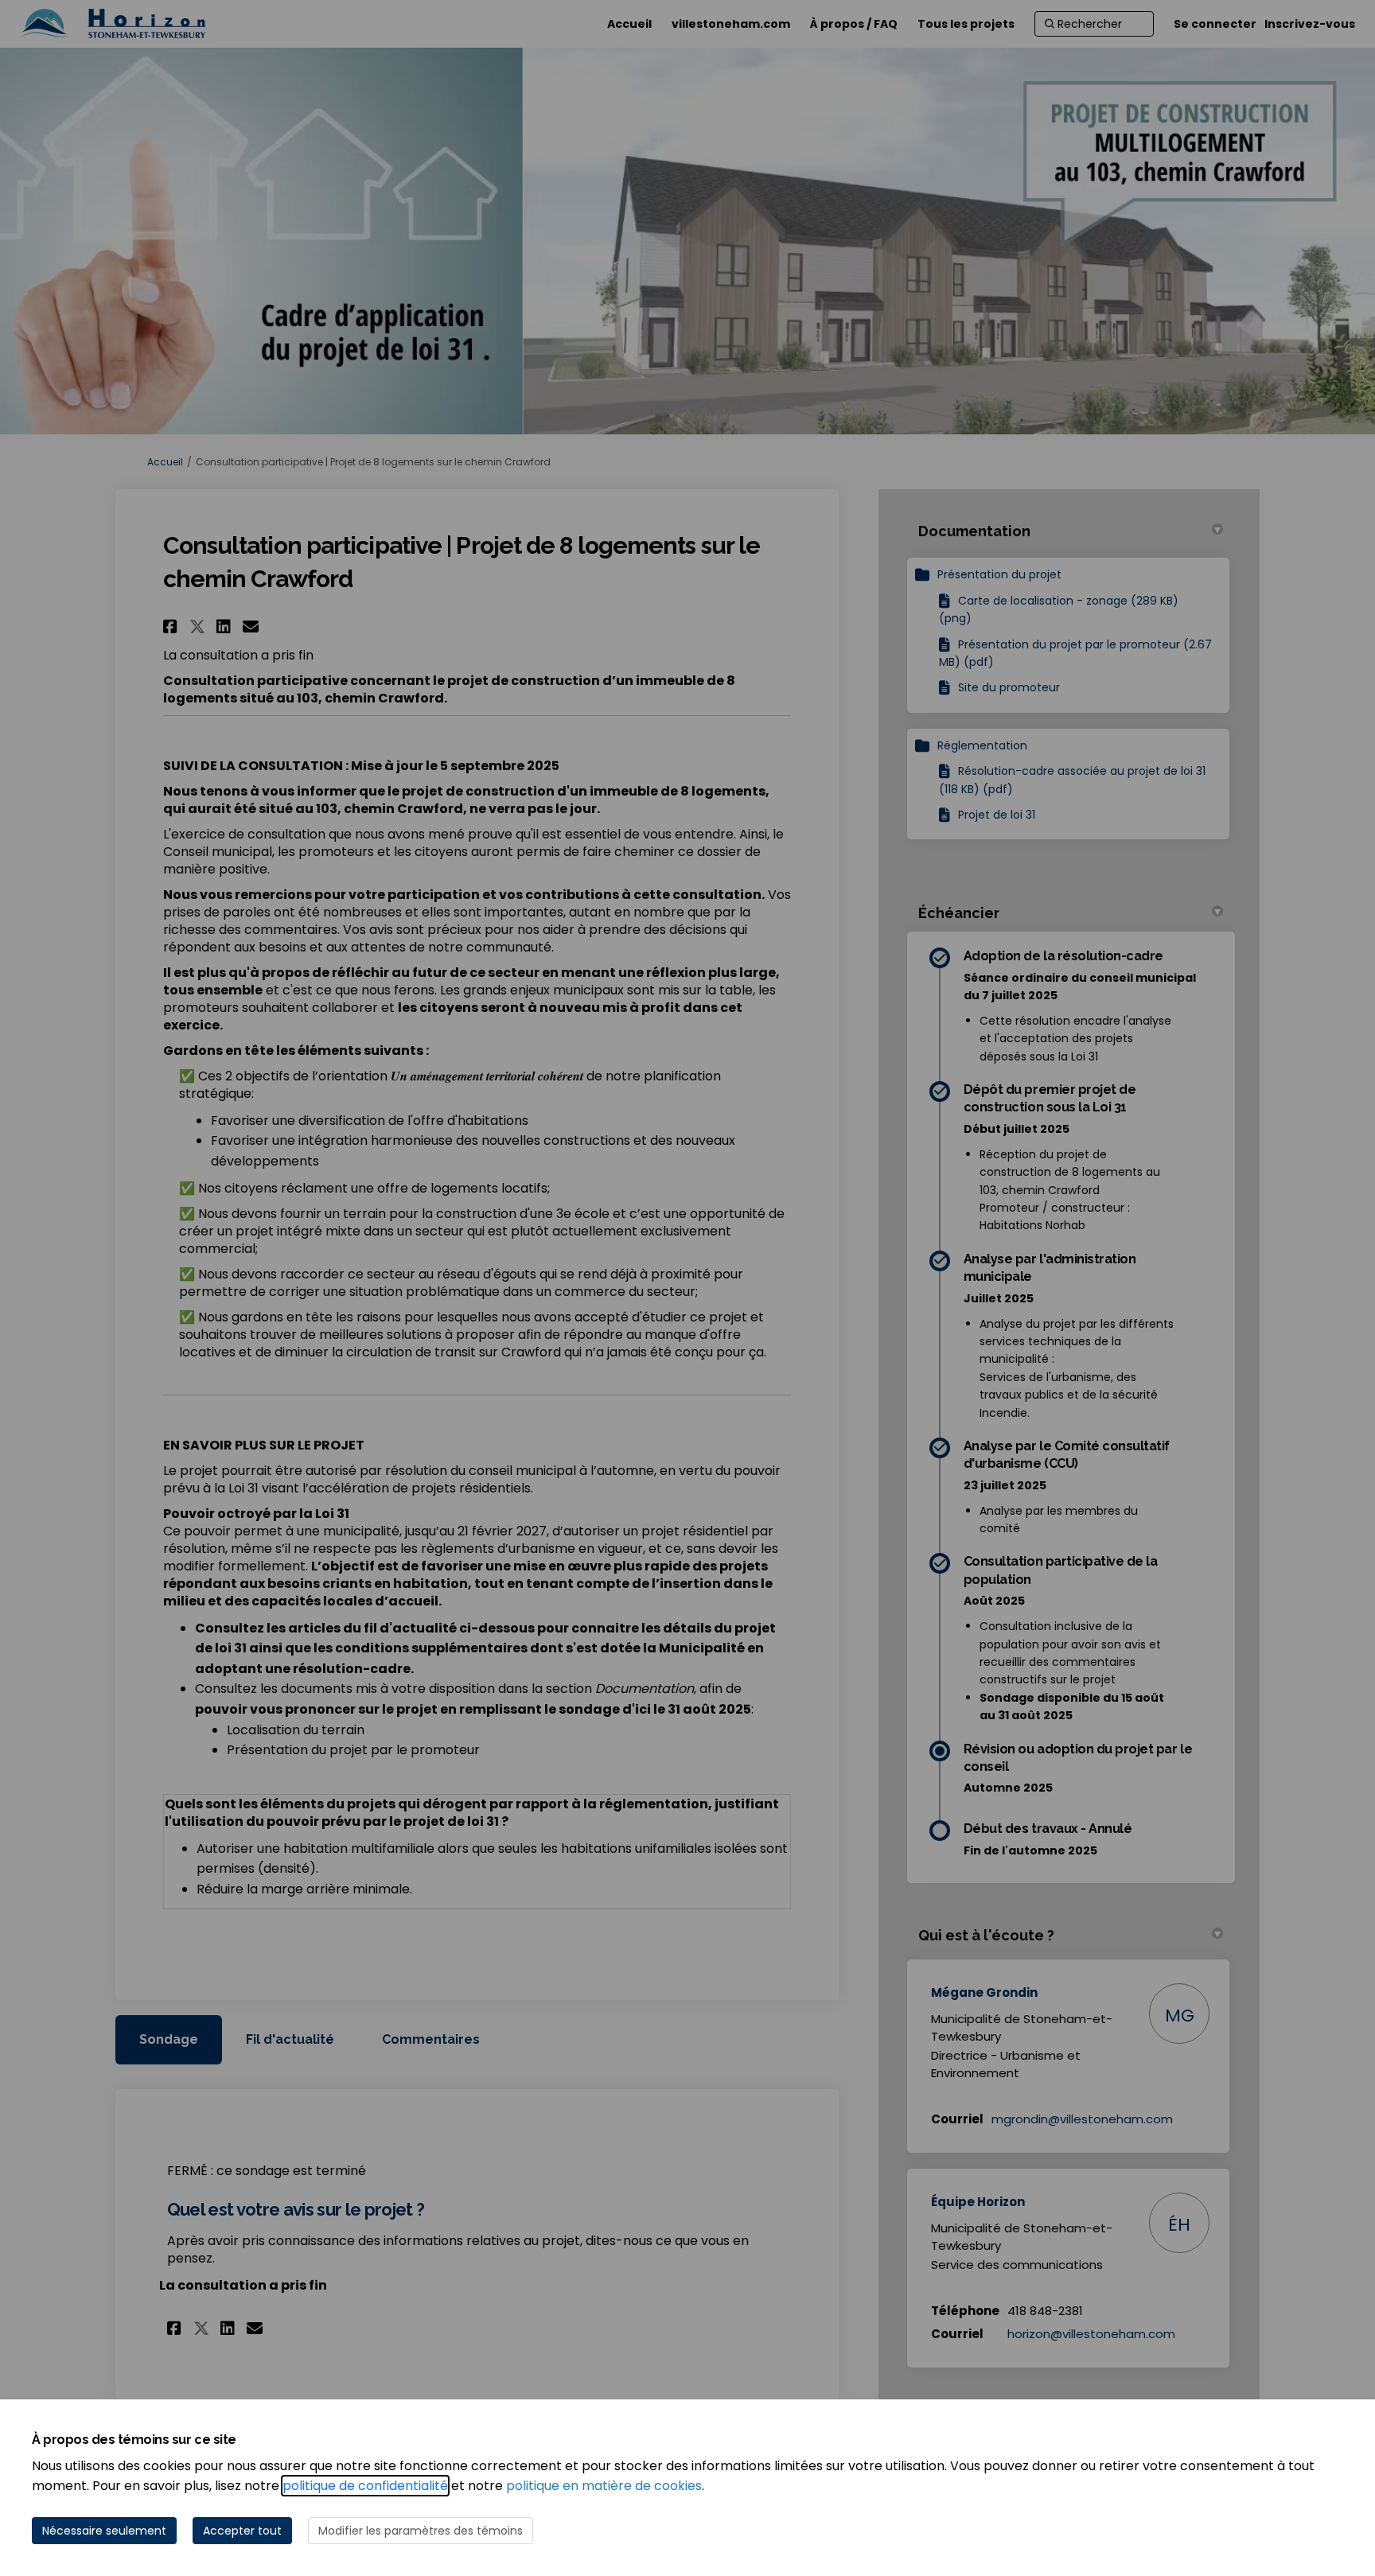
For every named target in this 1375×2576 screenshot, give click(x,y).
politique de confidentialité (365, 2486)
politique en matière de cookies (604, 2486)
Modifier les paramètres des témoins (421, 2531)
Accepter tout (242, 2531)
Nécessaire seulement (104, 2531)
